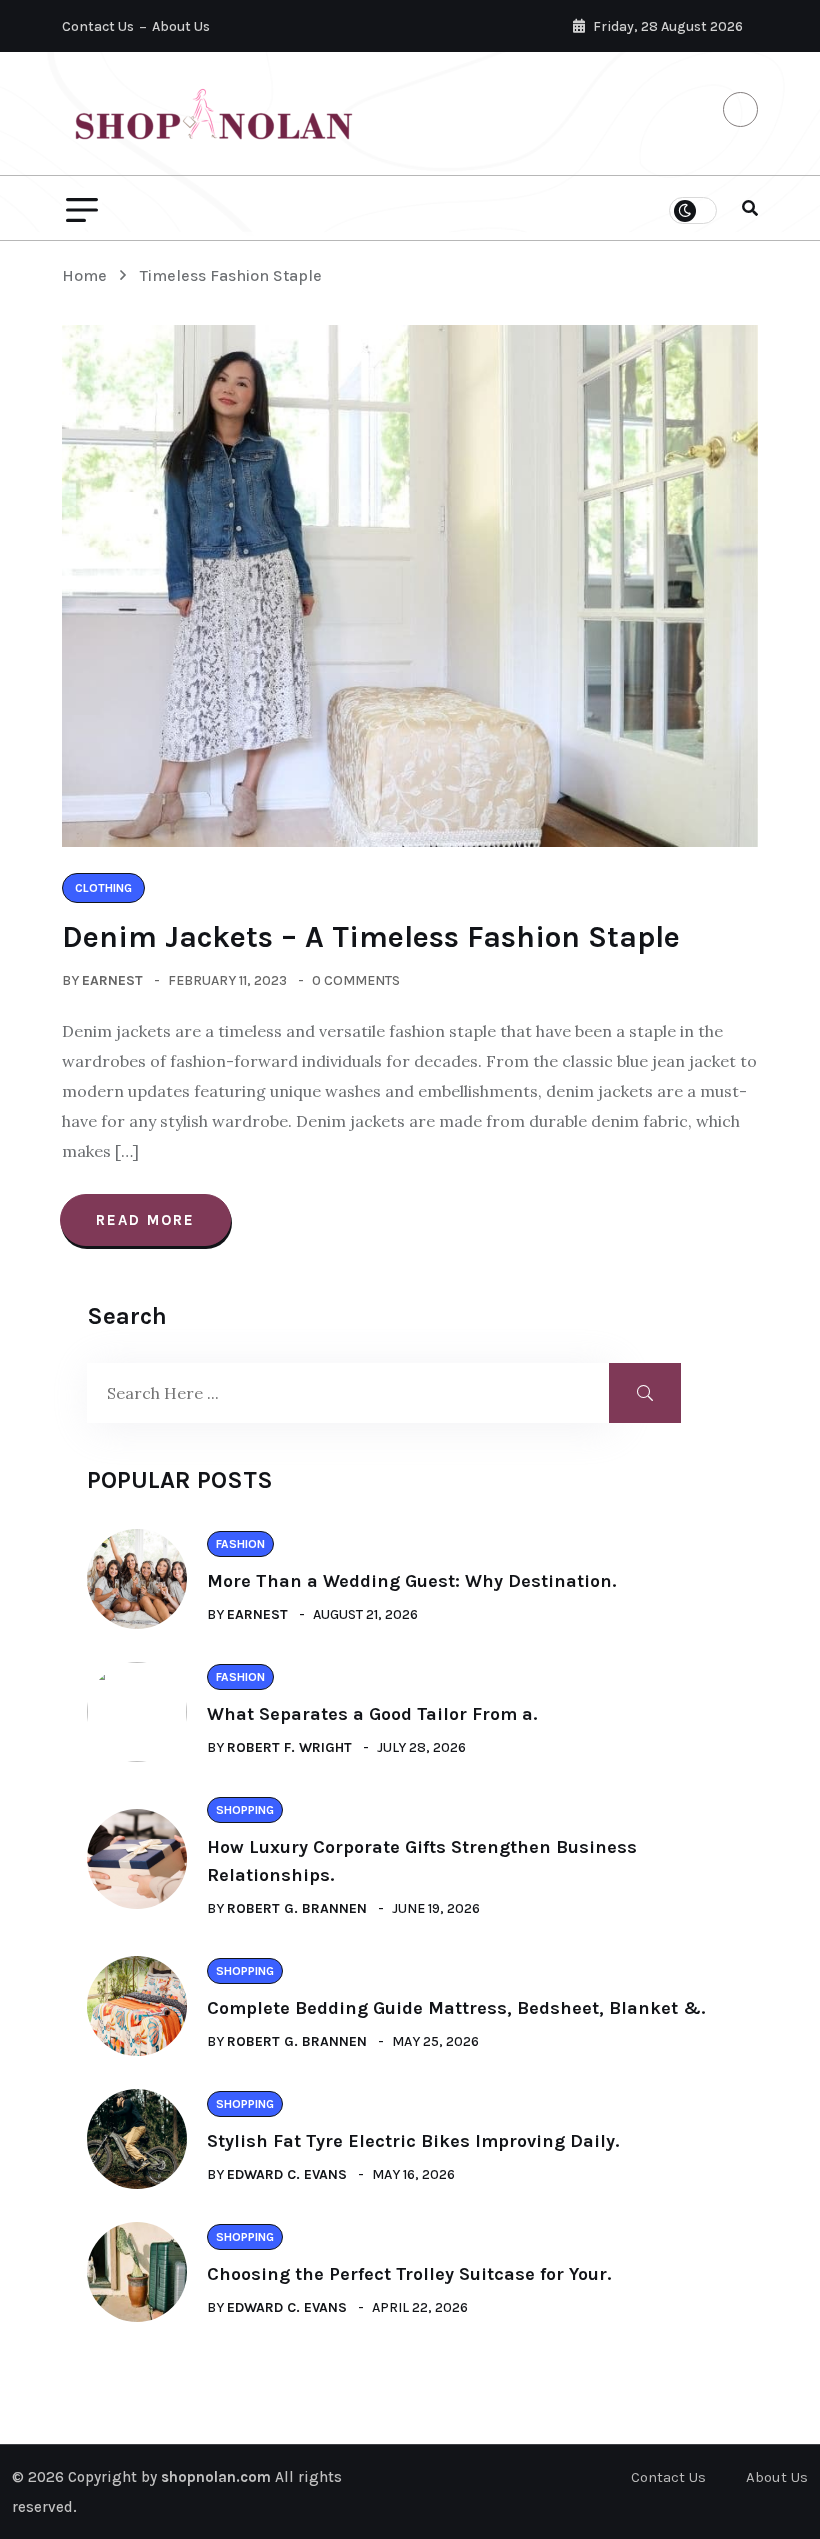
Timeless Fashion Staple (231, 275)
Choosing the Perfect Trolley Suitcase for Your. (409, 2274)
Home (88, 275)
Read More (145, 1220)
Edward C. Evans (287, 2174)
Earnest (112, 980)
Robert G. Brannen (297, 1908)
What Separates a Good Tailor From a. (372, 1714)
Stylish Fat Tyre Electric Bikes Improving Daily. (413, 2141)
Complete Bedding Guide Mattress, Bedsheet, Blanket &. (456, 2008)
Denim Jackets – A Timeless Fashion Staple (371, 937)
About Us (181, 26)
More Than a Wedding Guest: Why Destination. (411, 1581)
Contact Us (98, 26)
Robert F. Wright (289, 1747)
